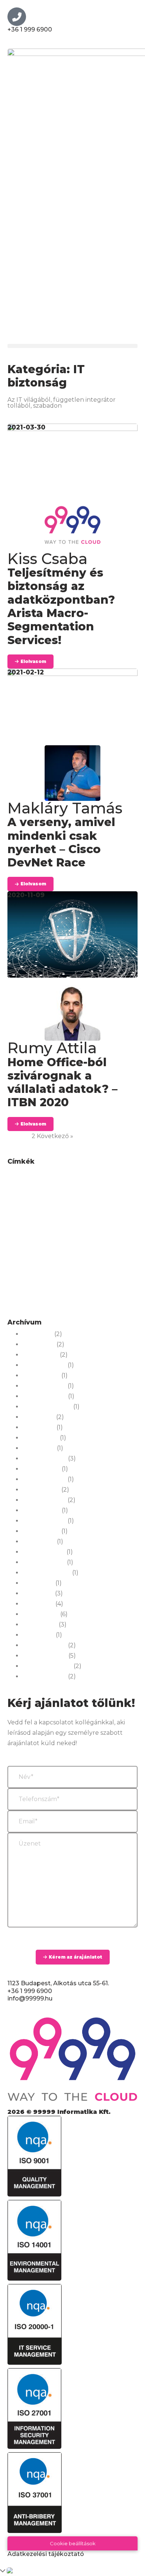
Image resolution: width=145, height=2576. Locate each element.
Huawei (50, 1223)
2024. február (40, 1438)
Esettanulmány (68, 1211)
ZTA (29, 1305)
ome (122, 1248)
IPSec (77, 1224)
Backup (56, 1178)
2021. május (38, 1594)
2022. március (41, 1531)
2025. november (44, 1365)
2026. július (38, 1334)
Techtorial (88, 1279)
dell (51, 1199)
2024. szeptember (47, 1407)
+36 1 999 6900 (30, 29)
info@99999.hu (30, 1998)
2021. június (38, 1583)
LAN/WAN (20, 1248)
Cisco (107, 1175)
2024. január (39, 1448)
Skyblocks (30, 1279)
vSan (21, 1292)
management (79, 1248)
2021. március (41, 1614)
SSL (67, 1279)
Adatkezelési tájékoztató (46, 2554)
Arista (16, 1178)
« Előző (17, 1136)
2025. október (41, 1376)
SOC (51, 1279)
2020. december (44, 1645)
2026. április (39, 1345)
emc (41, 1211)
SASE (93, 1268)
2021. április (38, 1604)
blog (75, 1178)
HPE (19, 1223)
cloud (16, 1190)
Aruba (35, 1178)
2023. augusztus (44, 1479)
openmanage (24, 1258)
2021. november (44, 1562)
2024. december (44, 1386)
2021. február (40, 1625)
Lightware (48, 1248)
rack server (22, 1268)
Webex (78, 1290)
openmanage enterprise (106, 1258)
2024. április (39, 1428)
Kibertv (122, 1237)
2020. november (45, 1656)
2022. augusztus (44, 1521)
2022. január (39, 1542)
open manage (60, 1258)
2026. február (40, 1355)
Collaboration (87, 1188)
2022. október (41, 1511)
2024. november (44, 1396)
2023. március (41, 1490)
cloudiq (37, 1190)
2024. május (38, 1417)
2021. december (44, 1552)
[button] (72, 346)
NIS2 (105, 1248)
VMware (114, 1279)
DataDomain (23, 1200)
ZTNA (46, 1305)
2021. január (38, 1635)
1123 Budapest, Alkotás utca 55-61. (58, 1983)
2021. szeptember (46, 1573)
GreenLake (111, 1210)
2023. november (44, 1459)
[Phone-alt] (17, 17)
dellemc (82, 1199)
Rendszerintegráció (60, 1268)
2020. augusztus (44, 1677)
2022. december (44, 1500)
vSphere (42, 1292)
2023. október (41, 1469)
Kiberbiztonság (92, 1237)
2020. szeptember (47, 1666)
